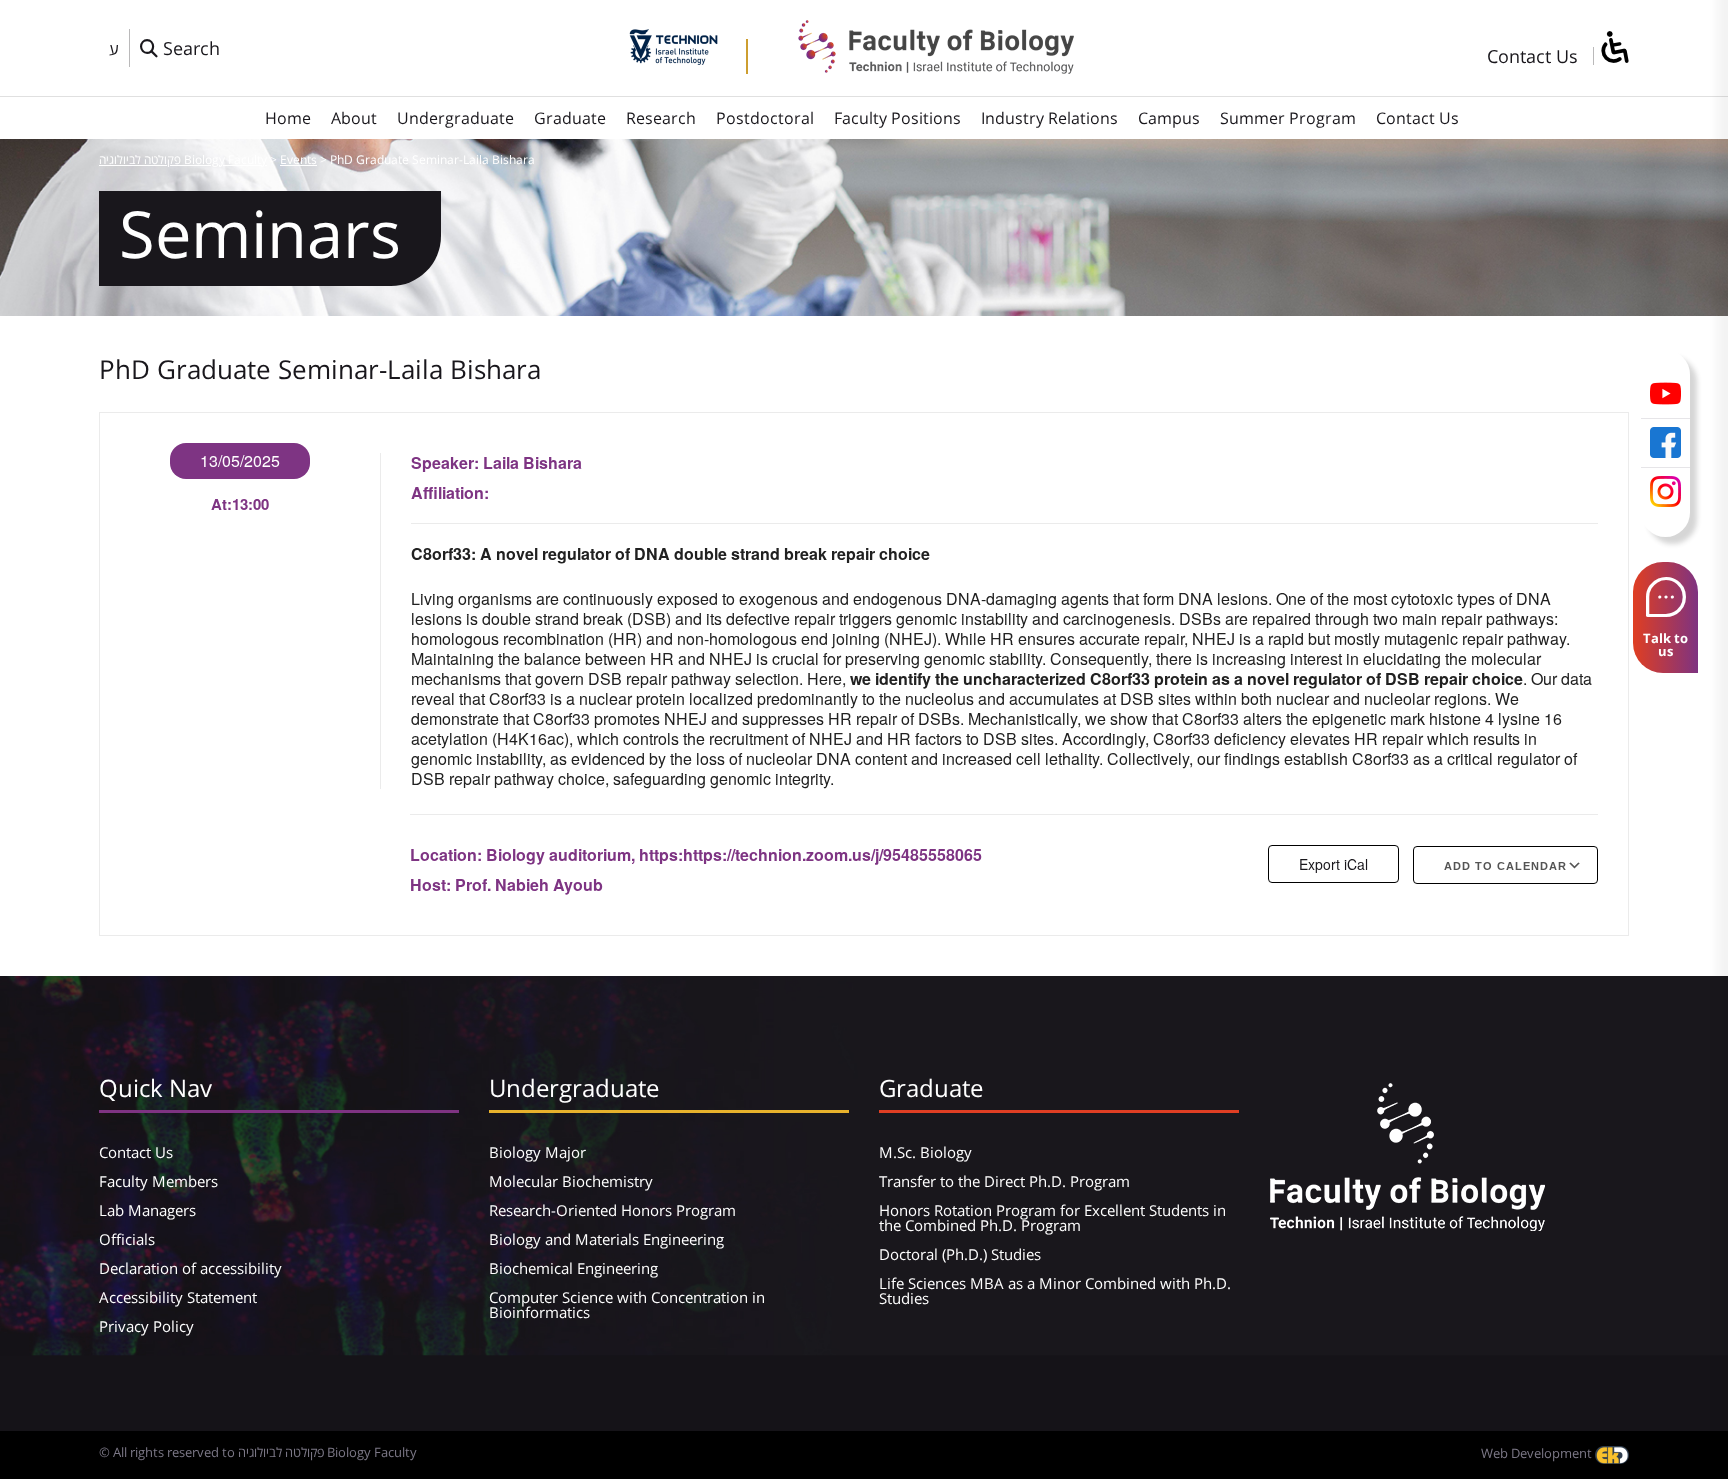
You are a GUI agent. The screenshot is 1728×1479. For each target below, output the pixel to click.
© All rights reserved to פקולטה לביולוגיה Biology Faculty (258, 1452)
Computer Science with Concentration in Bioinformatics (627, 1304)
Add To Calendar (1505, 866)
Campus (1169, 118)
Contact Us (1532, 56)
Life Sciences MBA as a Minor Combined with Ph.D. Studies (1055, 1290)
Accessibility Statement (178, 1297)
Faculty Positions (897, 118)
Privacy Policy (146, 1326)
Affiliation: (450, 492)
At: (221, 504)
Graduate (570, 118)
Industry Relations (1049, 118)
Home (288, 118)
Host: (432, 884)
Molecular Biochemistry (571, 1181)
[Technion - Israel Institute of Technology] (673, 58)
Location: (448, 854)
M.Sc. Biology (925, 1152)
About (354, 118)
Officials (127, 1239)
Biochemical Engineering (573, 1268)
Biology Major (537, 1152)
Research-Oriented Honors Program (612, 1210)
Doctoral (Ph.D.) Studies (960, 1254)
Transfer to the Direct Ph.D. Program (1004, 1181)
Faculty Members (158, 1181)
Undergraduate (455, 118)
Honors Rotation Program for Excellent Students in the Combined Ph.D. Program (1052, 1217)
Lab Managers (147, 1210)
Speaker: (447, 462)
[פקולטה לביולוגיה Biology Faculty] (921, 67)
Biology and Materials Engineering (606, 1239)
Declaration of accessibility (190, 1268)
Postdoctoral (765, 118)
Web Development (1538, 1453)
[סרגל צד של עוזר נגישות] (1614, 48)
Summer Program (1288, 118)
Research (661, 118)
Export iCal (1333, 864)
